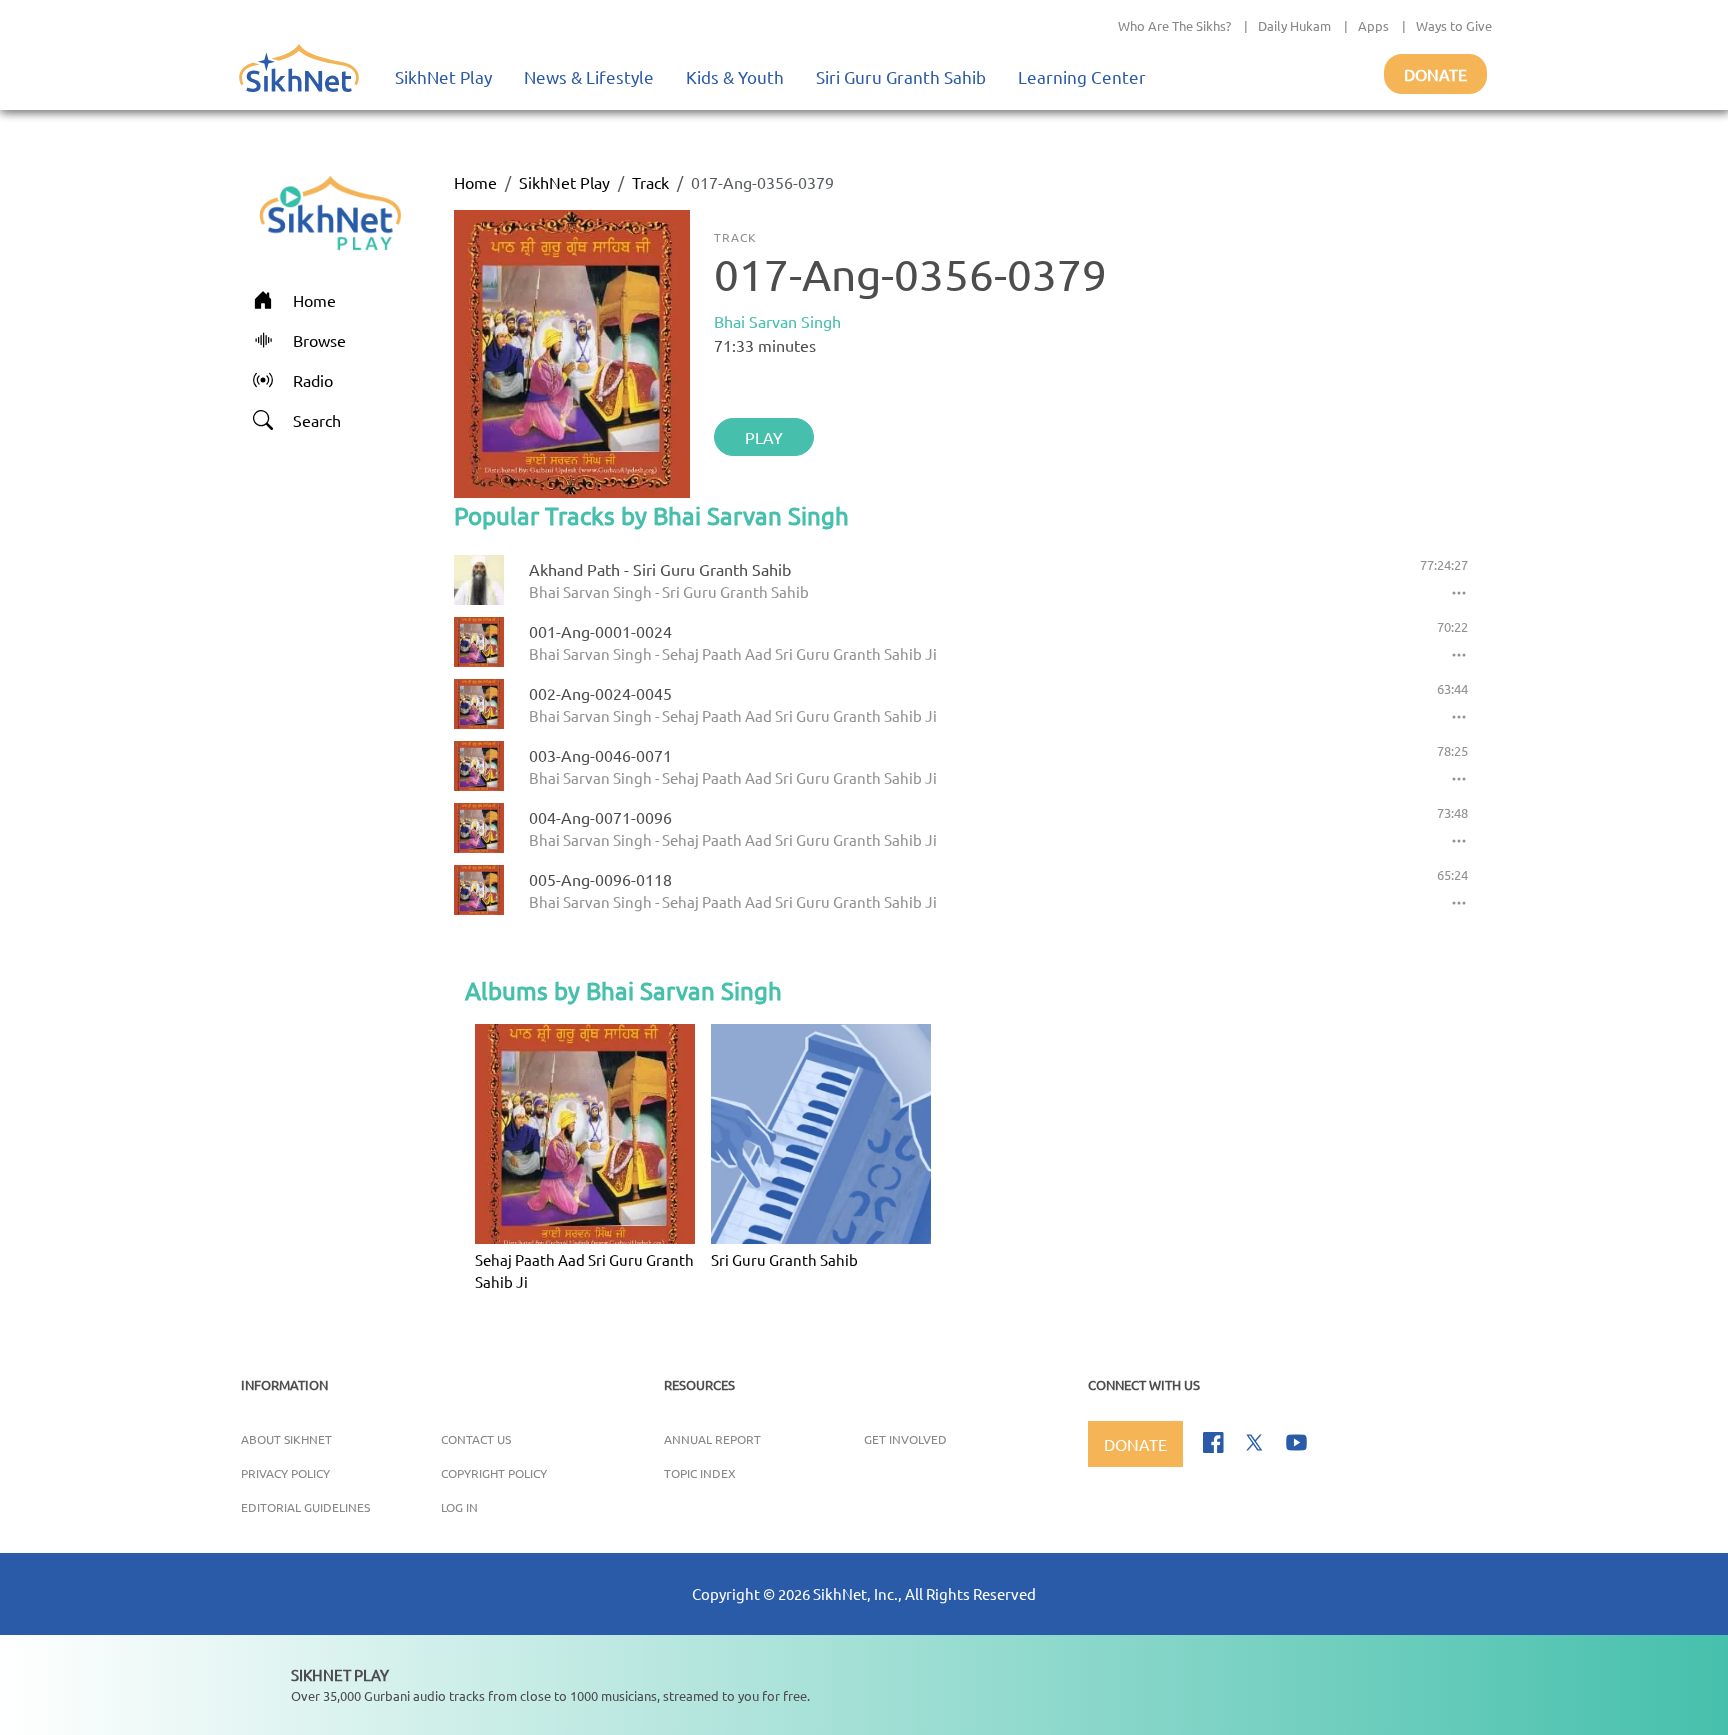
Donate (1435, 74)
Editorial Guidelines (305, 1507)
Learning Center (1082, 76)
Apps (1373, 25)
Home (475, 182)
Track (650, 182)
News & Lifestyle (589, 76)
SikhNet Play (443, 76)
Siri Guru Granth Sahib (901, 76)
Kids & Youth (735, 76)
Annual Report (712, 1439)
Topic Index (700, 1473)
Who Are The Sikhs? (1174, 25)
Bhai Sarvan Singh (777, 321)
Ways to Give (1454, 25)
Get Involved (905, 1439)
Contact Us (476, 1439)
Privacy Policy (285, 1473)
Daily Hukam (1294, 25)
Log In (459, 1507)
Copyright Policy (494, 1473)
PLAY (764, 437)
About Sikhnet (286, 1439)
